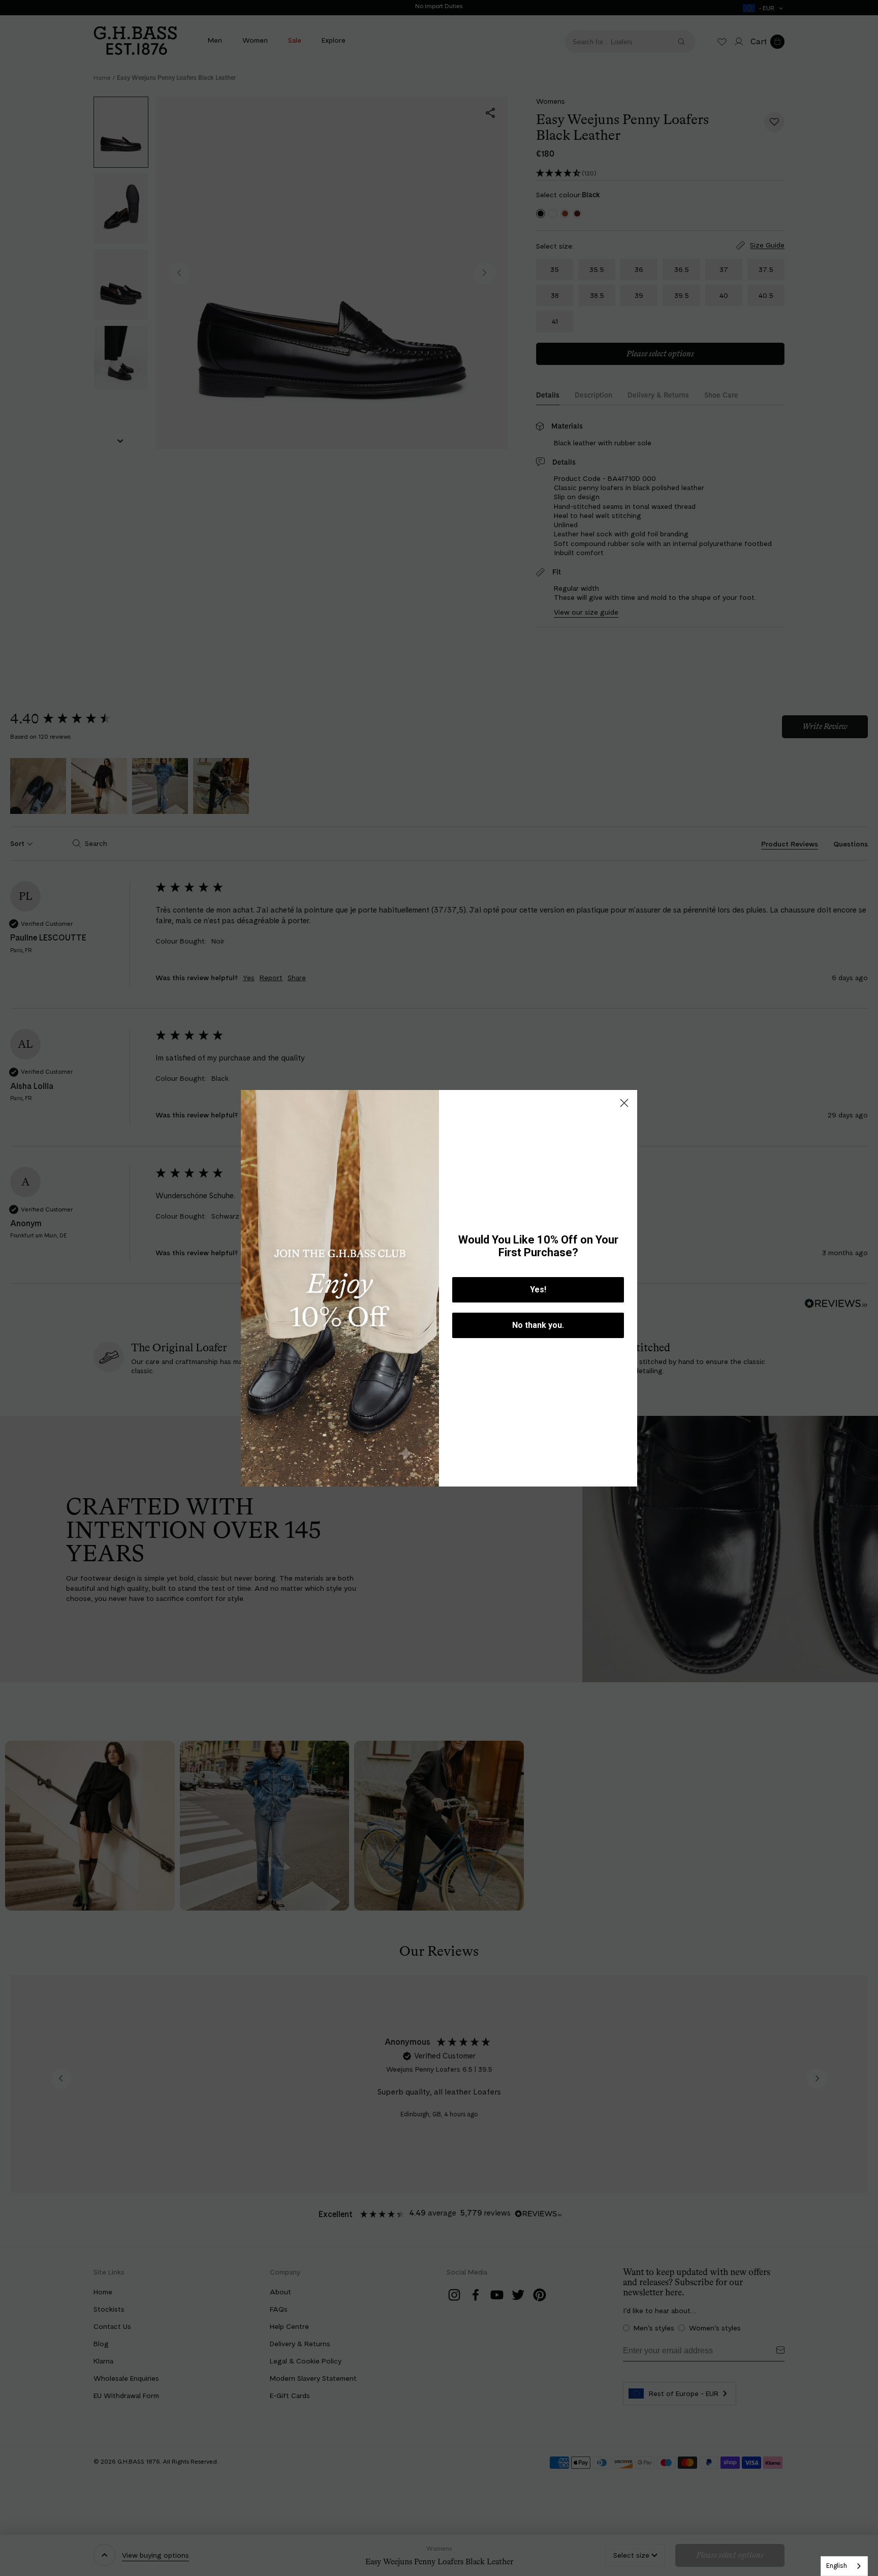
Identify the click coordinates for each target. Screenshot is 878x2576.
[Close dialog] (624, 1103)
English (837, 2566)
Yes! (538, 1290)
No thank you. (538, 1325)
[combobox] (844, 2566)
